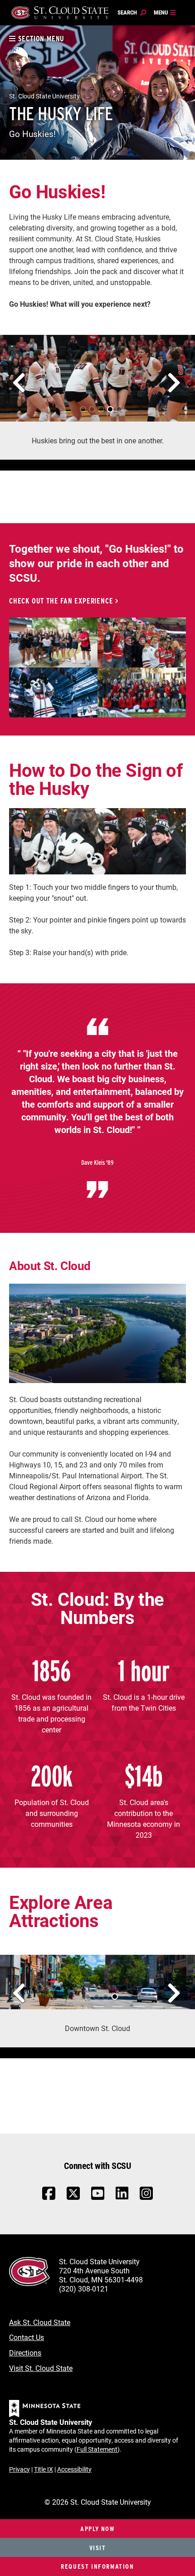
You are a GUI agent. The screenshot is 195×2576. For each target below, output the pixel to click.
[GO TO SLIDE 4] (107, 406)
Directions (25, 2353)
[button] (16, 376)
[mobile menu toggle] (165, 13)
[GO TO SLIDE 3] (98, 406)
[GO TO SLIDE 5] (116, 406)
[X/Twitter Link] (73, 2198)
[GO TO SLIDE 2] (89, 406)
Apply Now (97, 2529)
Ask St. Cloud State (40, 2322)
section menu (40, 39)
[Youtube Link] (98, 2198)
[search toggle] (132, 13)
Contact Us (27, 2337)
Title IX (44, 2469)
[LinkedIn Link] (122, 2196)
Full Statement (97, 2449)
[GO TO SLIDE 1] (80, 406)
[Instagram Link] (146, 2198)
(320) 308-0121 (84, 2289)
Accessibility (74, 2469)
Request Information (97, 2566)
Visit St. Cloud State (41, 2368)
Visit (98, 2548)
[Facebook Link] (49, 2198)
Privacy (19, 2469)
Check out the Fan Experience (61, 601)
